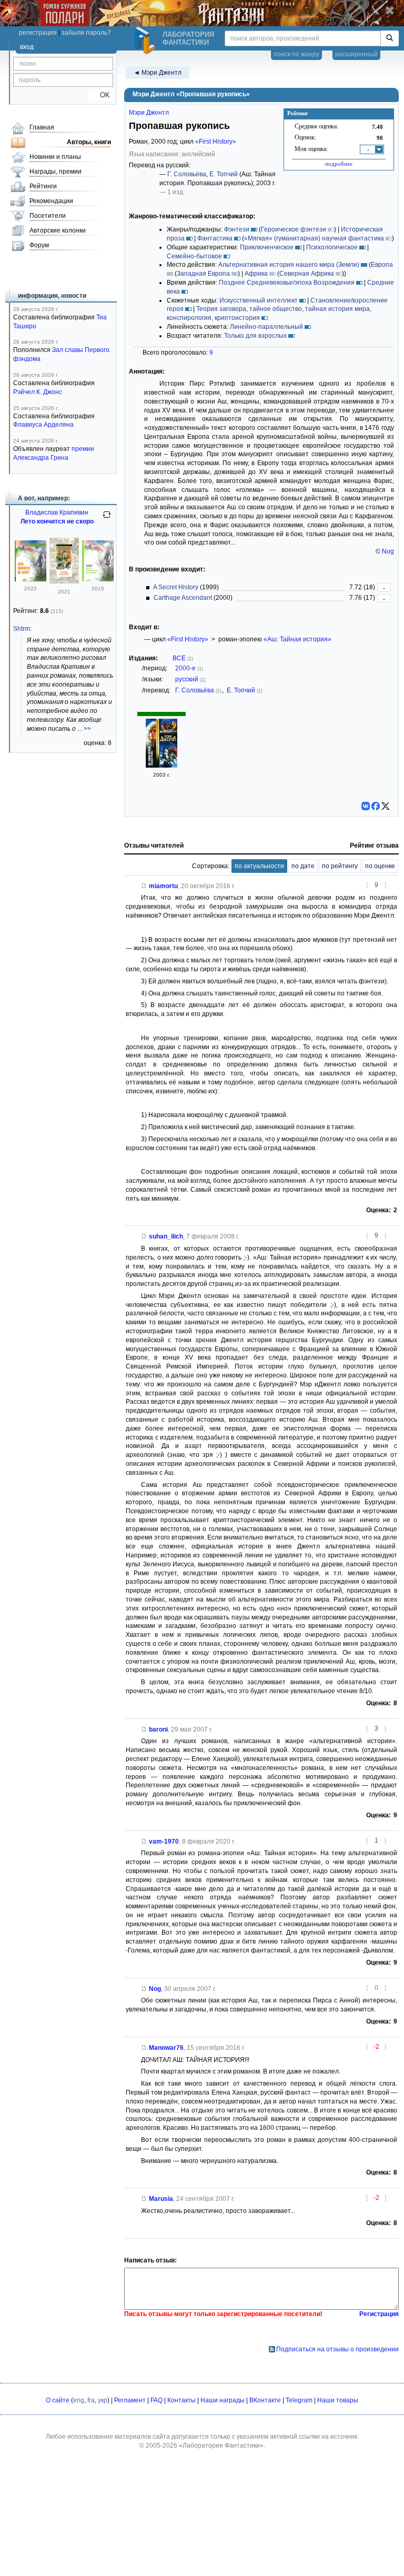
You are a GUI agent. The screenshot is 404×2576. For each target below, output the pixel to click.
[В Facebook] (376, 806)
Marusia (161, 2199)
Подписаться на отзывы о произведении (337, 2349)
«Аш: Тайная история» (297, 639)
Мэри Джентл (149, 113)
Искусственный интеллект (259, 300)
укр (103, 2400)
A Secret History (176, 587)
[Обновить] (107, 519)
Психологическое (332, 247)
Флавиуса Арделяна (43, 425)
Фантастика (215, 238)
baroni (158, 1729)
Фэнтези (237, 229)
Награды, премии (55, 172)
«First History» (216, 142)
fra (91, 2400)
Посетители (48, 216)
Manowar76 (166, 2048)
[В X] (386, 806)
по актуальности (259, 866)
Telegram (299, 2400)
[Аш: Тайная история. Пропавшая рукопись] (161, 766)
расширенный (356, 54)
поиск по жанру (296, 54)
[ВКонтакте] (366, 806)
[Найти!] (390, 38)
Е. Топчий (224, 174)
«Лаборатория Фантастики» (221, 2446)
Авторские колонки (58, 230)
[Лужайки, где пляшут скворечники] (64, 582)
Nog (388, 551)
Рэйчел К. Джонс (38, 392)
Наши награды (223, 2400)
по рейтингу (340, 866)
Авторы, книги (89, 142)
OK (101, 95)
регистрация (38, 33)
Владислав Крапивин (57, 512)
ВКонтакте (265, 2400)
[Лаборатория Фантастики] (147, 41)
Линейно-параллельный (266, 327)
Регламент (130, 2400)
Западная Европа (203, 274)
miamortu (163, 886)
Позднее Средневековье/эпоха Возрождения (287, 283)
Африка (256, 274)
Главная (42, 127)
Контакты (181, 2400)
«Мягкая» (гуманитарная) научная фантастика (314, 238)
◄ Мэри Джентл (158, 73)
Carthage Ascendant (183, 598)
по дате (303, 866)
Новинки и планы (55, 157)
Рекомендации (51, 201)
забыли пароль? (86, 33)
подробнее (339, 164)
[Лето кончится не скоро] (31, 579)
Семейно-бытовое (194, 256)
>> (87, 729)
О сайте (58, 2400)
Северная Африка (307, 274)
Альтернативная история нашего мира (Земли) (289, 265)
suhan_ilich (166, 1236)
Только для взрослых (255, 336)
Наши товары (338, 2400)
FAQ (156, 2400)
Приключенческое (267, 247)
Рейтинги (43, 186)
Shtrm (22, 629)
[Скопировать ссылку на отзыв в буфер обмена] (144, 886)
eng (79, 2400)
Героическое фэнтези (294, 229)
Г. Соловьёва (187, 174)
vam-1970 (164, 1842)
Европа (382, 265)
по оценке (380, 866)
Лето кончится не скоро (57, 521)
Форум (39, 245)
